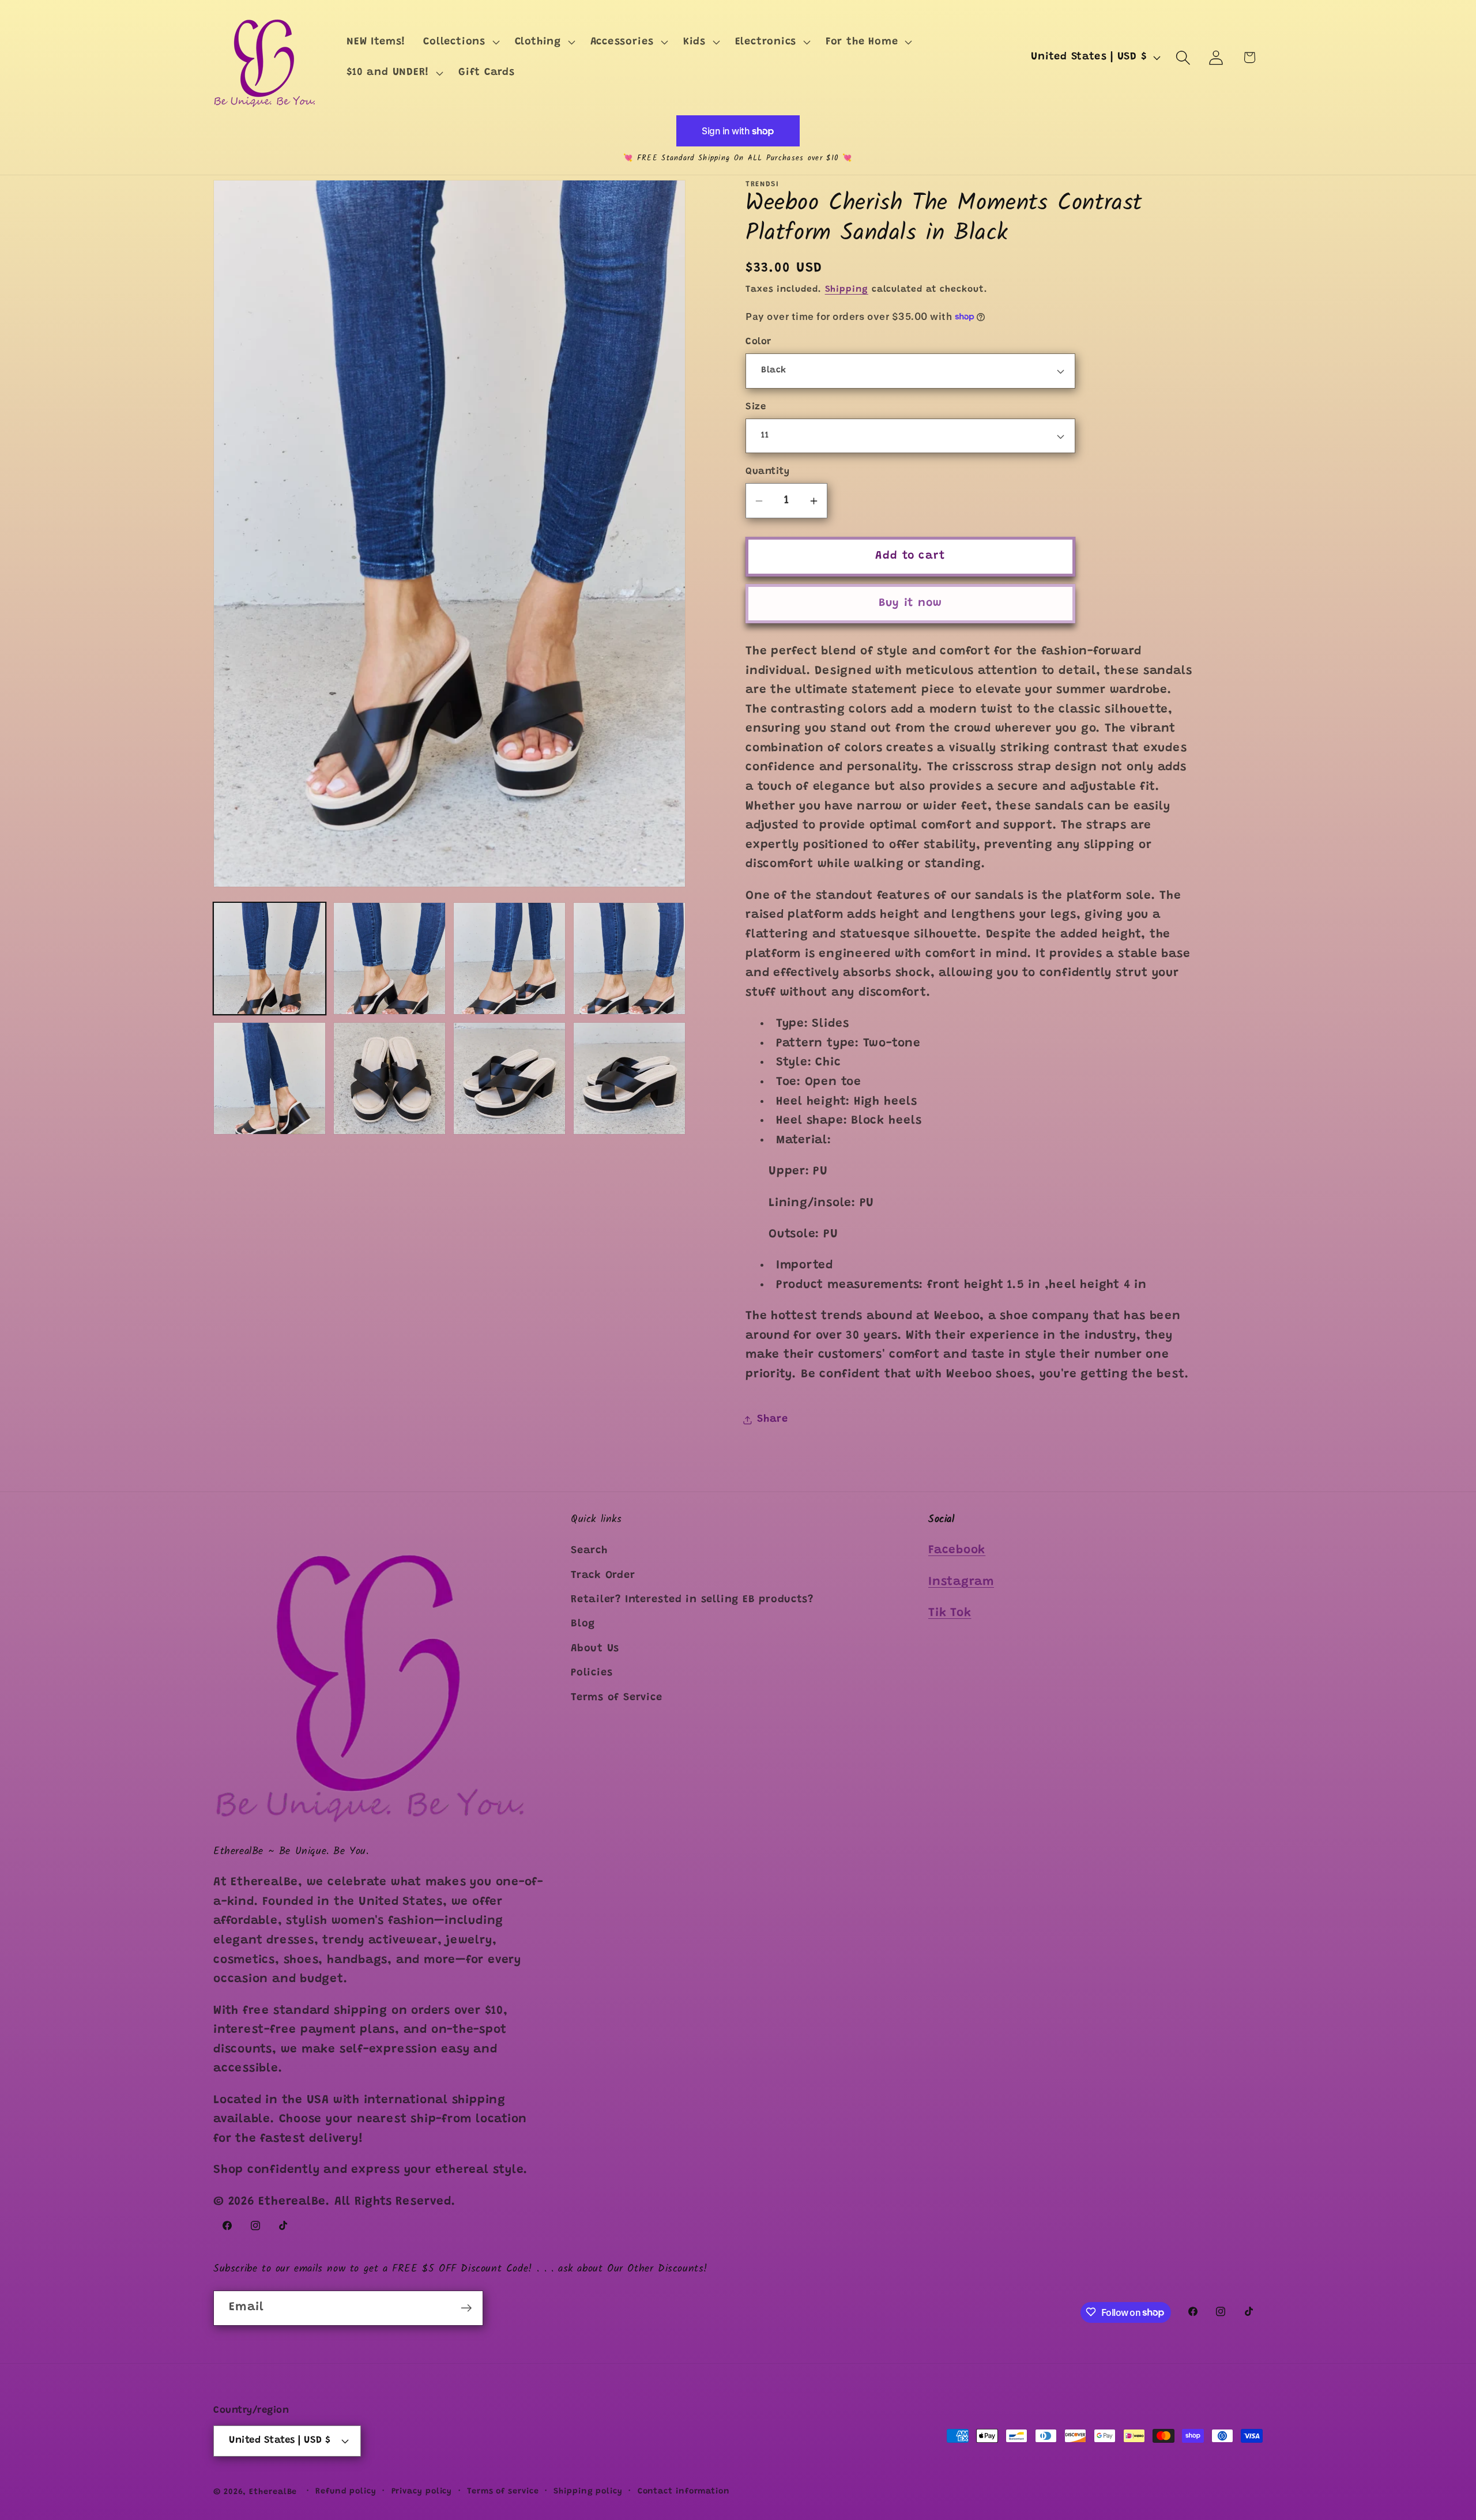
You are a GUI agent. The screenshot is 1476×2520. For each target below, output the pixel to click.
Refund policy (346, 2492)
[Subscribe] (466, 2308)
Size (756, 407)
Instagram (961, 1582)
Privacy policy (422, 2492)
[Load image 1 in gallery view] (270, 958)
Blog (583, 1624)
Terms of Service (616, 1698)
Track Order (603, 1576)
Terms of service (503, 2492)
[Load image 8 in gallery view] (629, 1078)
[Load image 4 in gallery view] (629, 958)
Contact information (684, 2492)
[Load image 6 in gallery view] (389, 1078)
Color (758, 342)
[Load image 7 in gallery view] (509, 1078)
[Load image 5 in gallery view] (270, 1078)
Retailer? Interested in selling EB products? (692, 1600)
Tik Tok (950, 1613)
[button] (460, 42)
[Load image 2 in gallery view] (389, 958)
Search (589, 1551)
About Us (595, 1649)
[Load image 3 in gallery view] (509, 958)
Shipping (847, 290)
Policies (592, 1673)
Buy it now (911, 603)
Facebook (957, 1551)
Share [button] (773, 1419)
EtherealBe (273, 2492)
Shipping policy (588, 2492)
